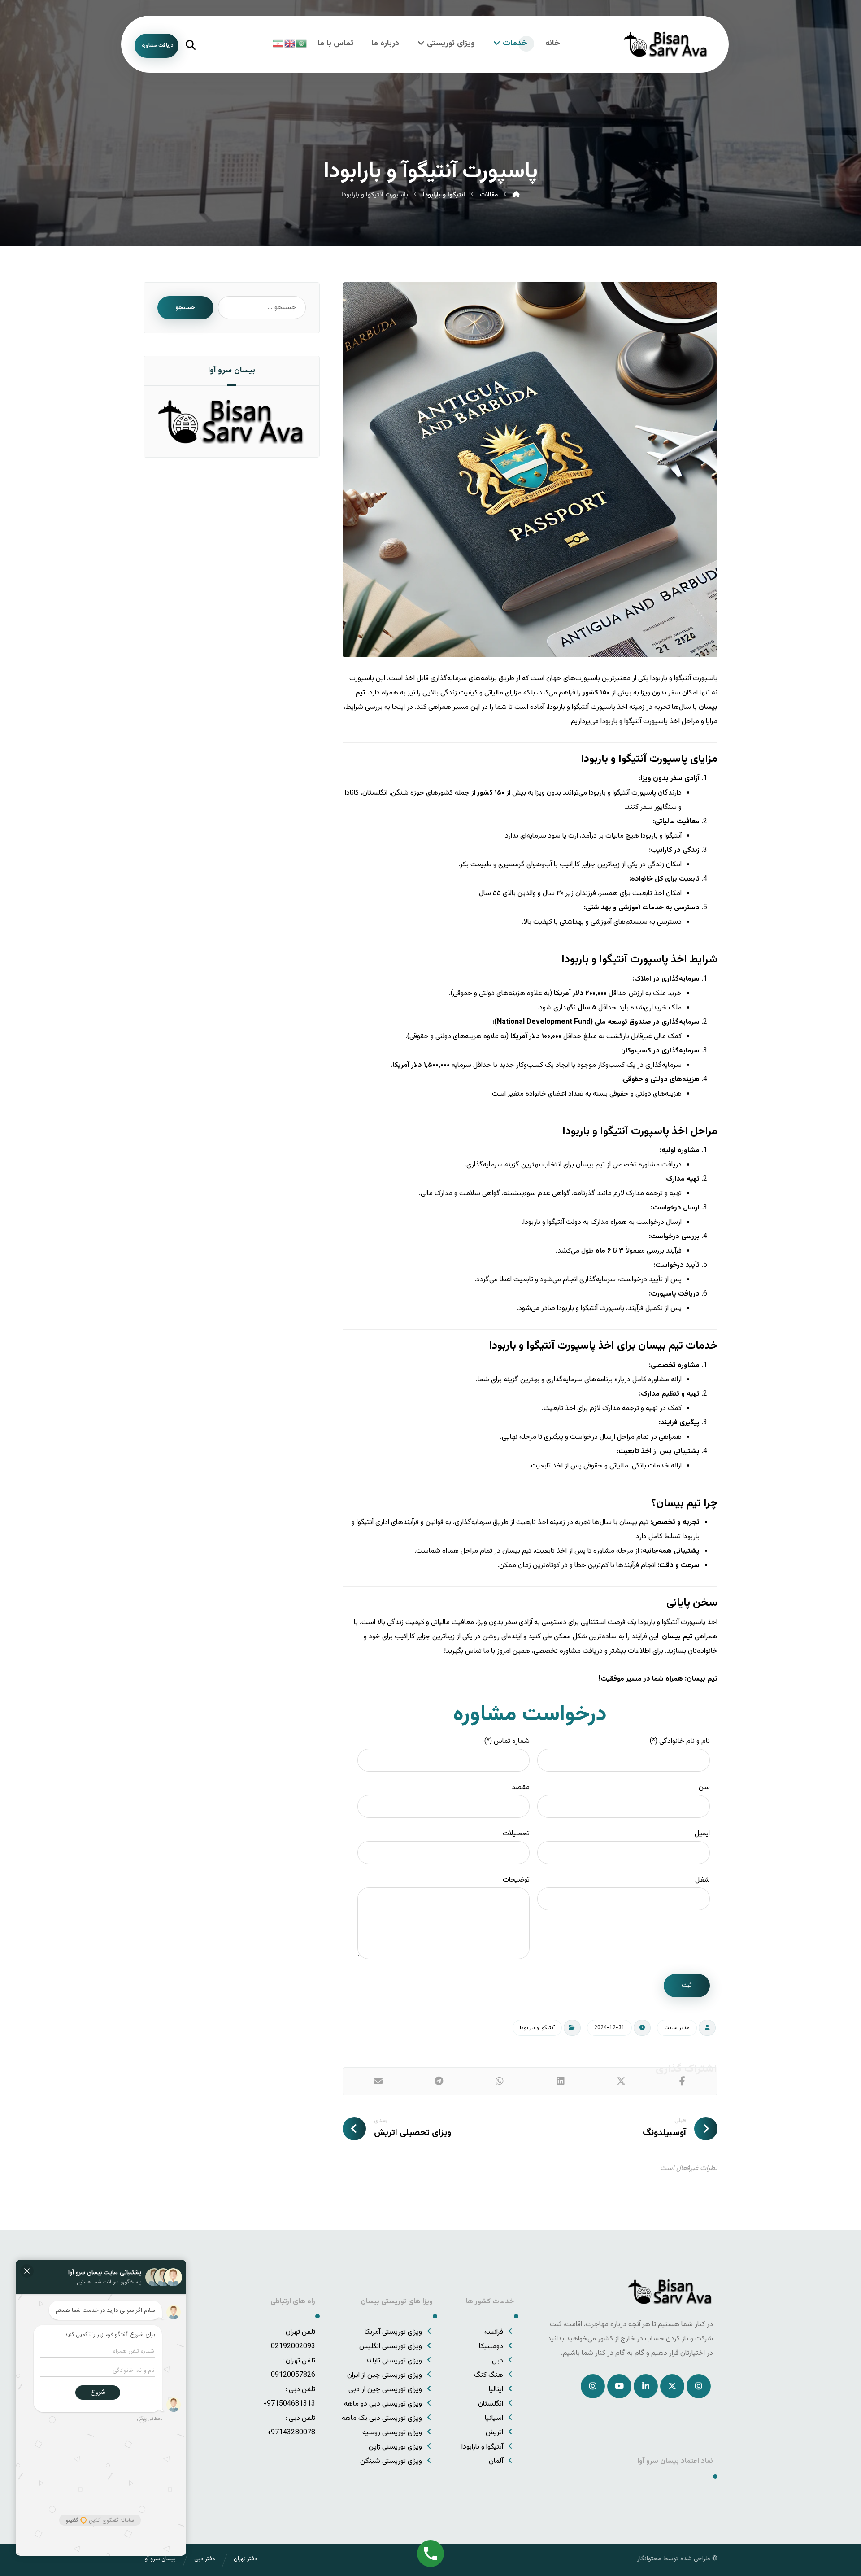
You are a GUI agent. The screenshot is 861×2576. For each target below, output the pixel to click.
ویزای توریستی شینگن (391, 2461)
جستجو (185, 308)
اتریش (494, 2433)
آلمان (496, 2461)
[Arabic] (302, 44)
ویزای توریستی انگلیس (391, 2347)
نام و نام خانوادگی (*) (680, 1741)
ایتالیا (496, 2390)
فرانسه (494, 2332)
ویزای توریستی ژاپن (395, 2447)
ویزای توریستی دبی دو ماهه (383, 2404)
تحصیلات (516, 1834)
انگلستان (491, 2404)
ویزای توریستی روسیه (392, 2433)
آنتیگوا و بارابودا (537, 2028)
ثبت (687, 1986)
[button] (682, 2081)
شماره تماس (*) (507, 1741)
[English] (290, 44)
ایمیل (702, 1834)
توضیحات (516, 1880)
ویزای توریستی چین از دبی (385, 2390)
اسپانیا (494, 2418)
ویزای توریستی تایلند (394, 2361)
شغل (702, 1880)
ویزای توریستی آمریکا (393, 2332)
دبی (498, 2361)
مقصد (521, 1788)
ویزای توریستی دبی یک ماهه (382, 2418)
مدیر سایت (677, 2028)
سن (704, 1788)
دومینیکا (491, 2347)
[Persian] (278, 44)
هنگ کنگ (489, 2375)
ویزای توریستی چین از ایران (385, 2375)
